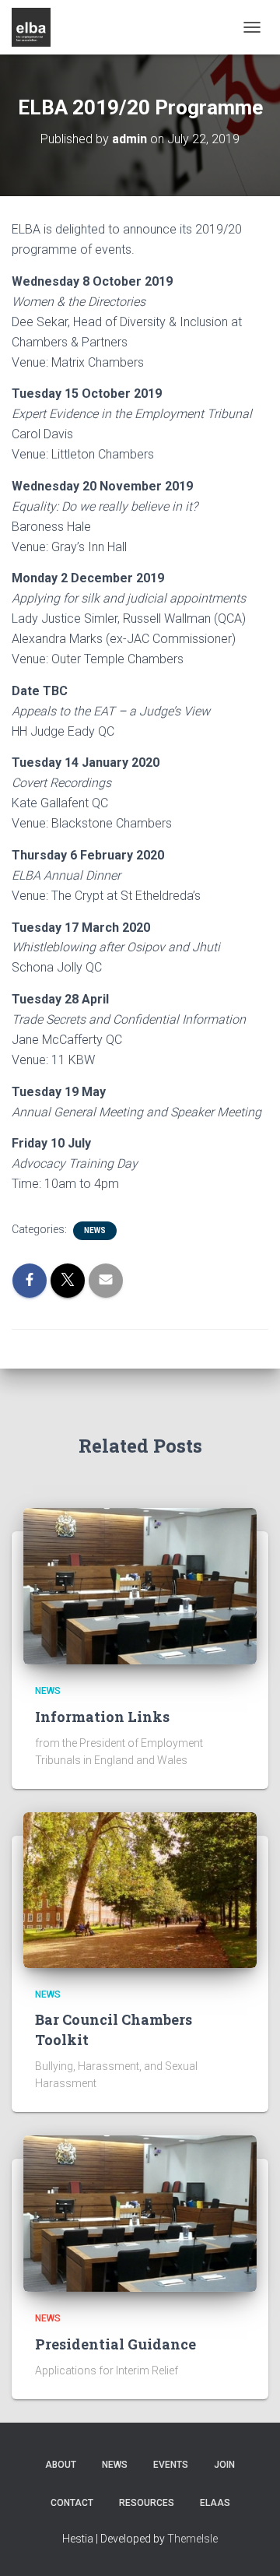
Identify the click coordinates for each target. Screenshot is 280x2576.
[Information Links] (140, 1585)
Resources (147, 2503)
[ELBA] (37, 27)
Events (171, 2465)
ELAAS (215, 2503)
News (95, 1230)
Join (224, 2465)
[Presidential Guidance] (140, 2212)
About (61, 2465)
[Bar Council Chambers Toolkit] (140, 1889)
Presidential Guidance (115, 2344)
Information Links (102, 1717)
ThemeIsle (192, 2539)
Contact (72, 2503)
